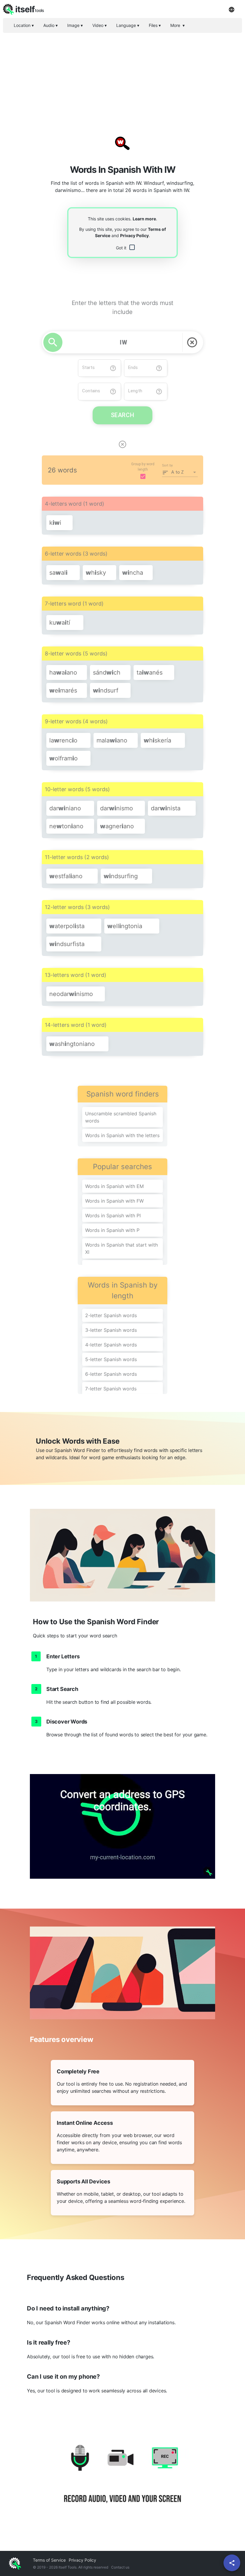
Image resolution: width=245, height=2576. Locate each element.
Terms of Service (49, 2560)
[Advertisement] (122, 79)
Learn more (144, 219)
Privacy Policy (134, 235)
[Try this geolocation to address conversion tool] (122, 1826)
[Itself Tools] (122, 2481)
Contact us (120, 2567)
